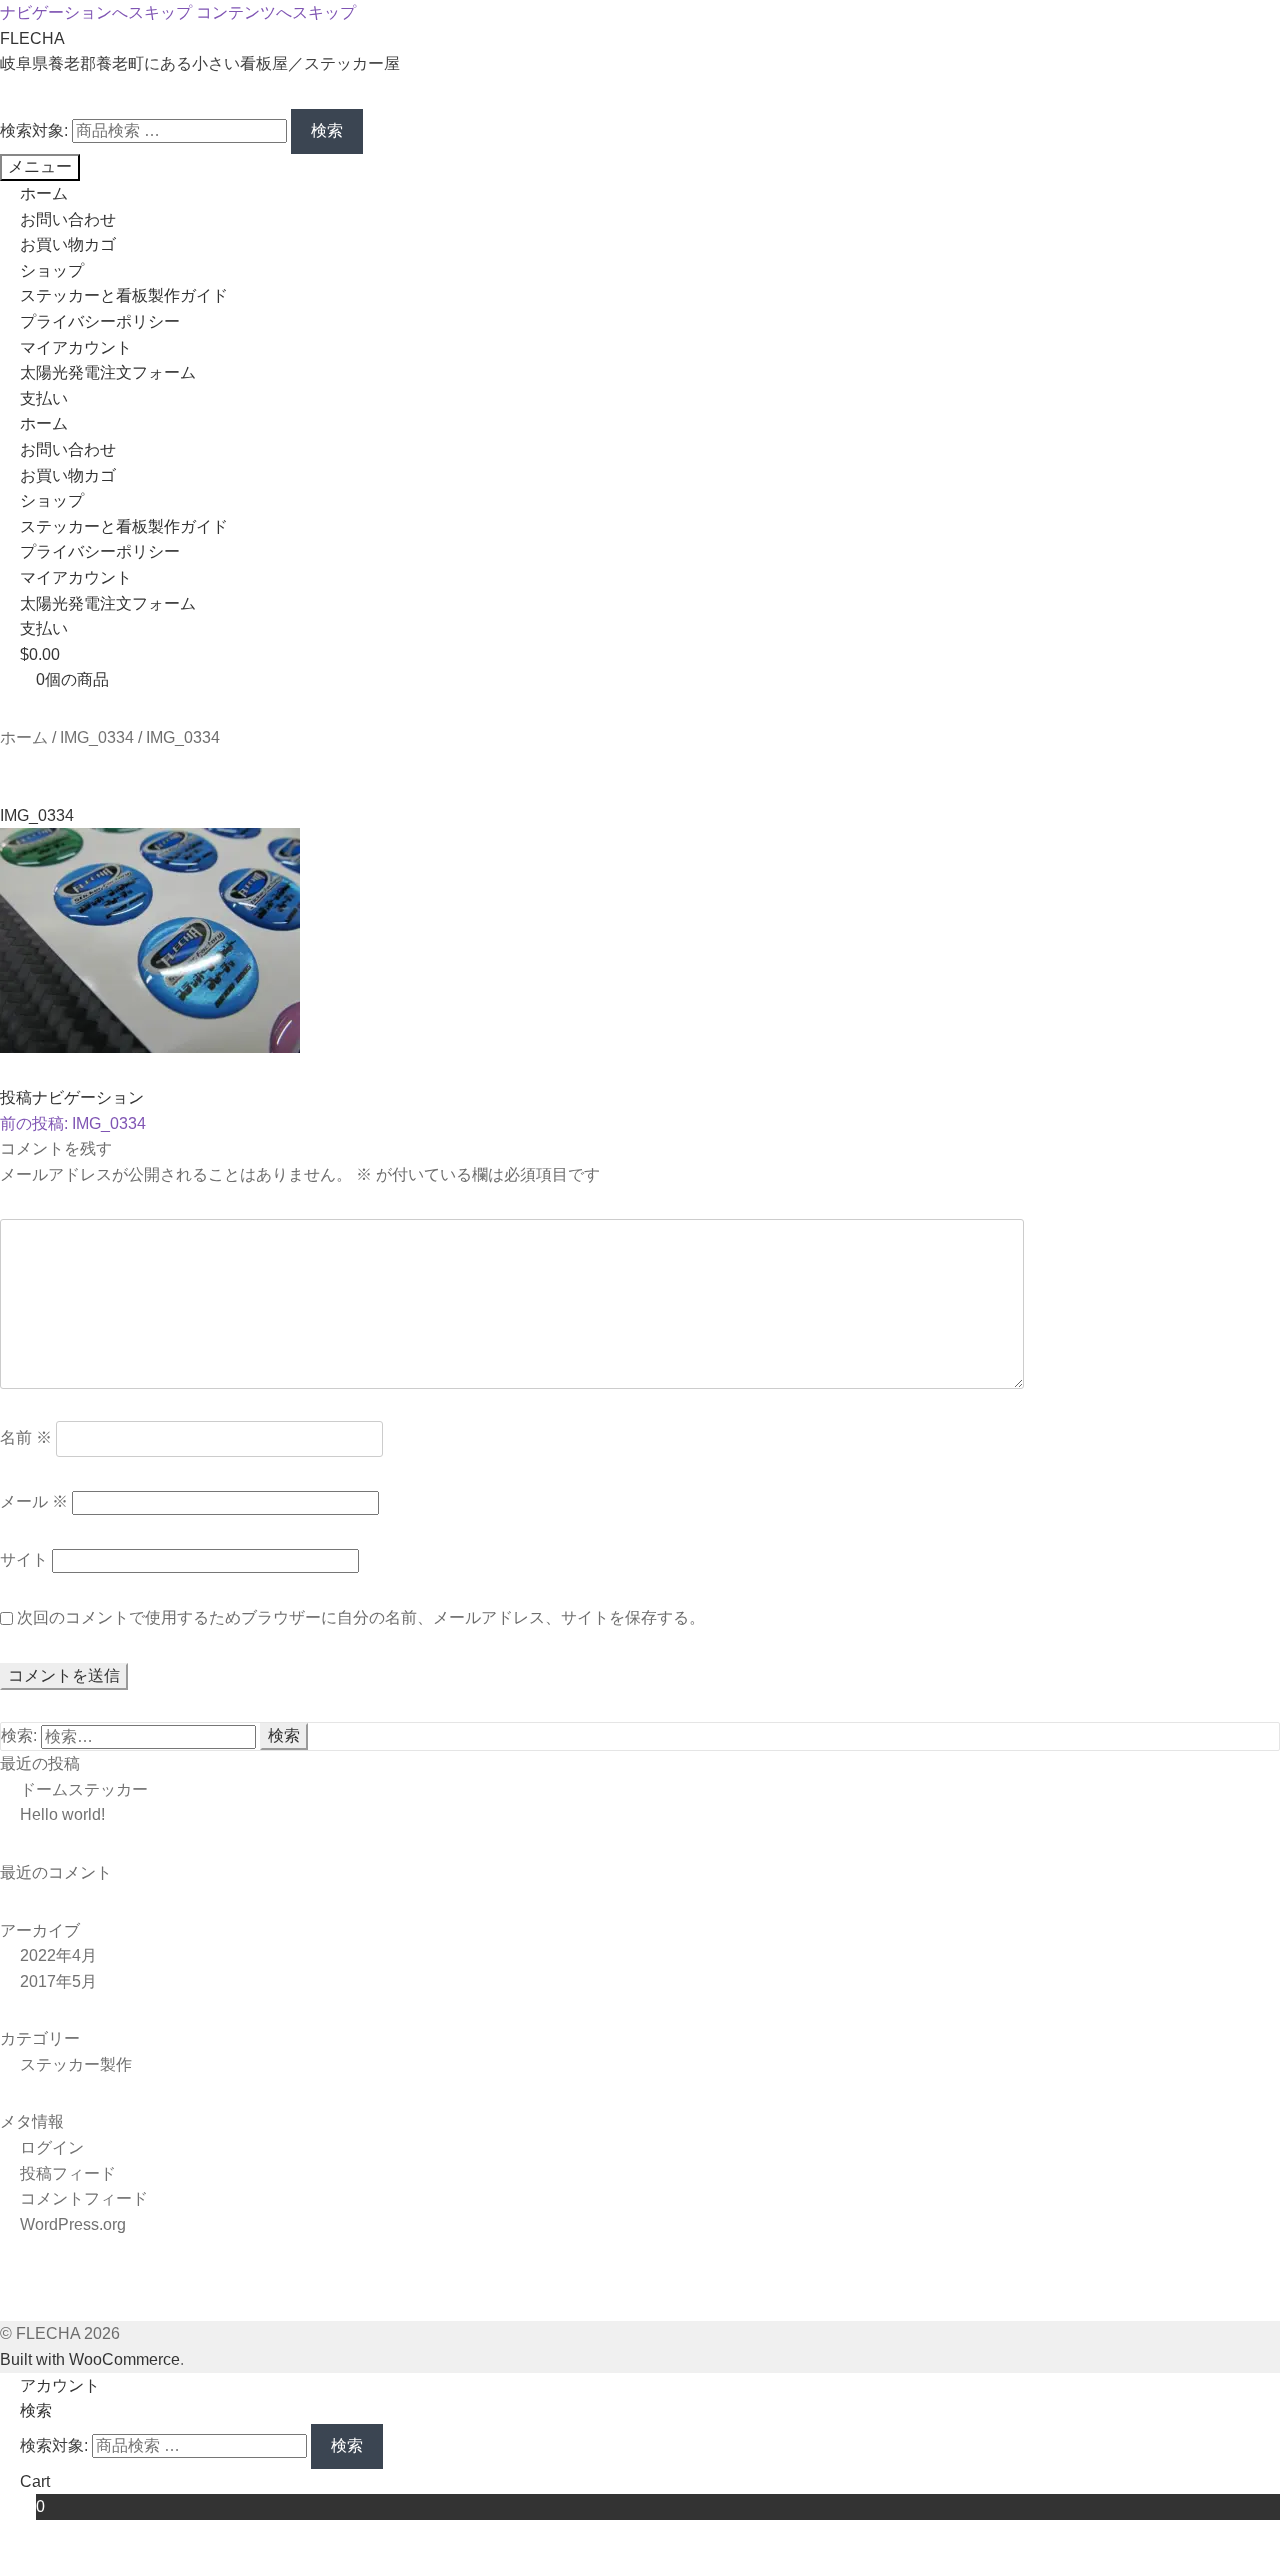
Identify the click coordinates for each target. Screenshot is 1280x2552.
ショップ (52, 270)
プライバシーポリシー (100, 321)
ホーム (44, 193)
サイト (24, 1559)
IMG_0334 (97, 737)
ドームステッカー (84, 1789)
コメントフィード (84, 2198)
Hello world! (62, 1814)
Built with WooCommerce (90, 2359)
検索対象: (34, 130)
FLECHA (32, 38)
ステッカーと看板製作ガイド (124, 295)
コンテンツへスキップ (276, 12)
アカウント (60, 2385)
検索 (327, 130)
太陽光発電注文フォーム (108, 372)
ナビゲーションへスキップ (96, 12)
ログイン (52, 2147)
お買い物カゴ (68, 244)
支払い (44, 398)
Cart (35, 2494)
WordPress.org (73, 2224)
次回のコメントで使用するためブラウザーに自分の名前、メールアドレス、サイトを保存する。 (361, 1617)
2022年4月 (58, 1955)
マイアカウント (76, 347)
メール (34, 1501)
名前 (26, 1438)
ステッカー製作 (76, 2064)
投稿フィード (68, 2173)
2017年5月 (58, 1981)
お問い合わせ (68, 219)
